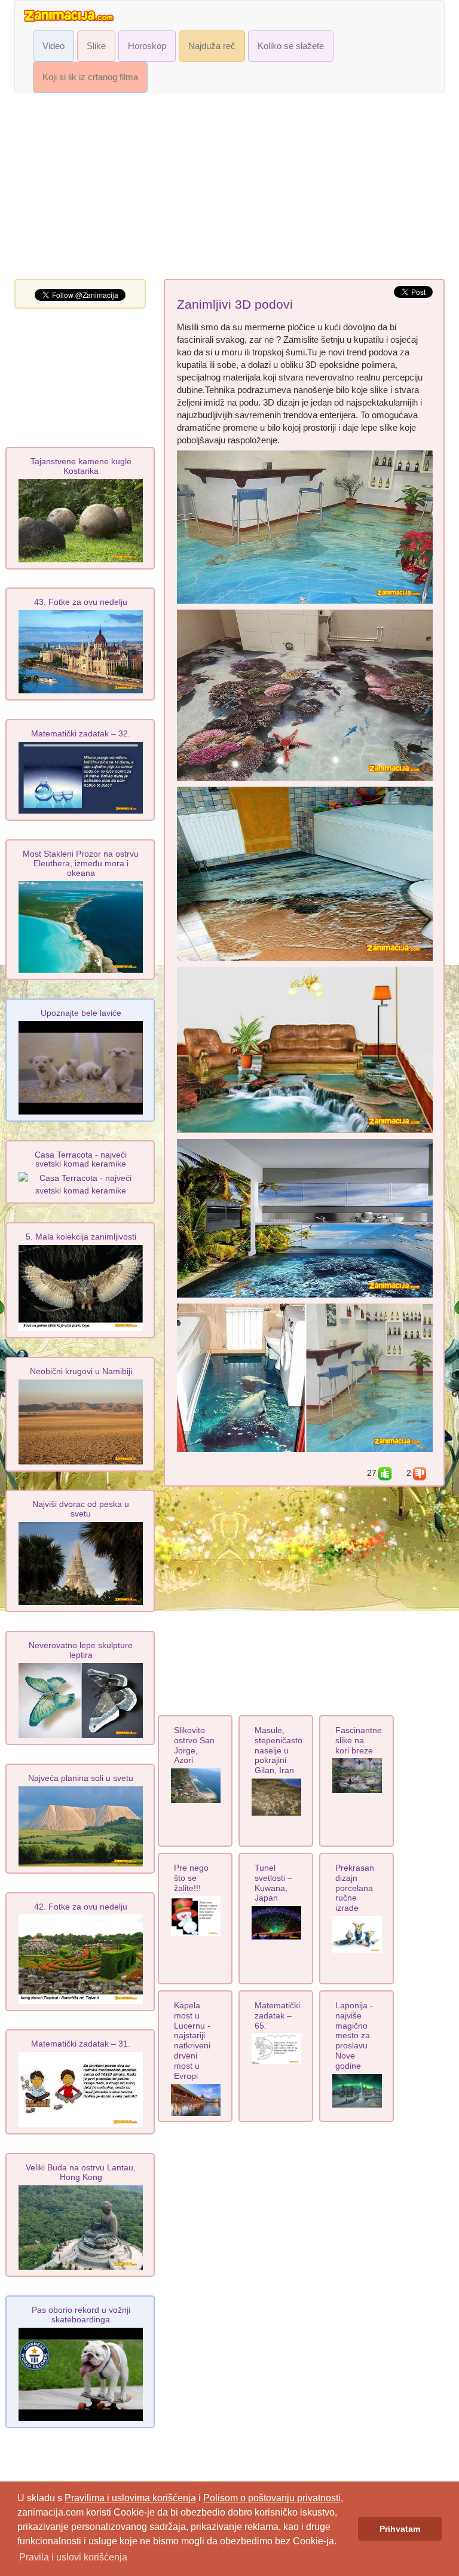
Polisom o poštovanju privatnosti (272, 2498)
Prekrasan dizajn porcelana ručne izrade (355, 1888)
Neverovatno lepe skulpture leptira (81, 1650)
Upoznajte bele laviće (81, 1013)
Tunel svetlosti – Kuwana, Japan (273, 1883)
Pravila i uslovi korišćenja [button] (73, 2557)
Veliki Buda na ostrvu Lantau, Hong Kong (81, 2172)
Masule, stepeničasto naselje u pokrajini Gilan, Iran (279, 1750)
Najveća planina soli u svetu (81, 1778)
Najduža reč (212, 46)
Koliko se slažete (291, 46)
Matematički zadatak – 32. (81, 733)
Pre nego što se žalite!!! (191, 1878)
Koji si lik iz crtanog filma (90, 77)
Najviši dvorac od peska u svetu (81, 1509)
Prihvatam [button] (400, 2529)
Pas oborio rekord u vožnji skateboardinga (81, 2315)
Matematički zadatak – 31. (81, 2044)
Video (53, 46)
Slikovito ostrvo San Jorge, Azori (194, 1745)
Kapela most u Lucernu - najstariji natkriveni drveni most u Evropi (192, 2041)
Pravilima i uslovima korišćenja (130, 2498)
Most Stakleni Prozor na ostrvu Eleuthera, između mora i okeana (81, 863)
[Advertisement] (229, 189)
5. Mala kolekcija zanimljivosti (81, 1237)
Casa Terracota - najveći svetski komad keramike (81, 1159)
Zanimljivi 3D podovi (235, 305)
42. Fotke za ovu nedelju (81, 1907)
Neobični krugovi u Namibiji (81, 1371)
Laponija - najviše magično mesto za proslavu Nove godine (354, 2035)
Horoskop (147, 46)
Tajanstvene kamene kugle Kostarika (81, 466)
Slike (96, 46)
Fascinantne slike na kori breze (359, 1740)
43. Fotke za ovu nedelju (81, 602)
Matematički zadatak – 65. (277, 2015)
